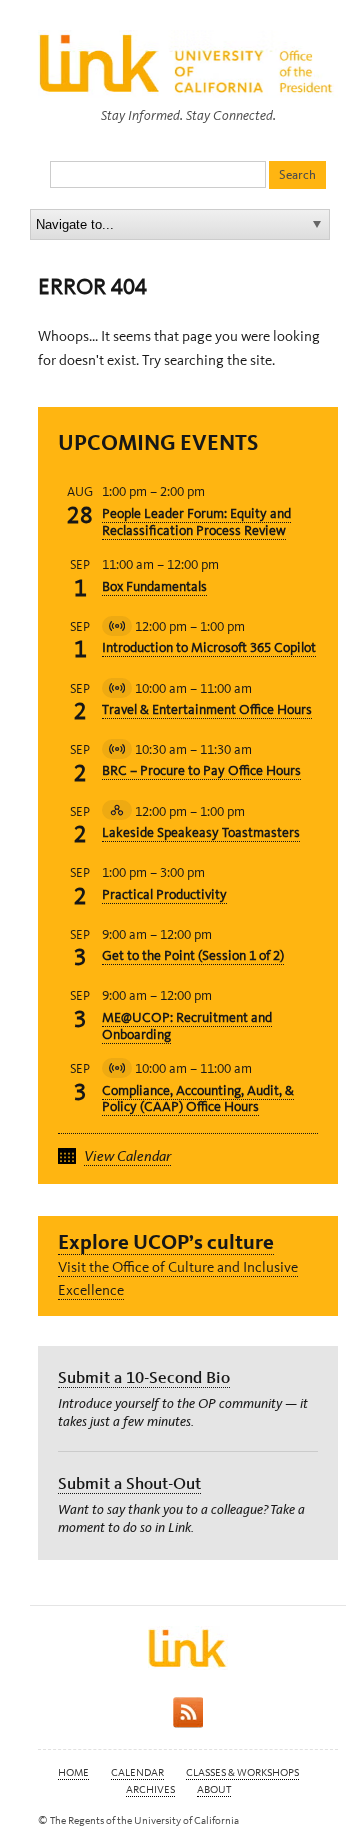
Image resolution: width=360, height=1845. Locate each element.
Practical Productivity (164, 894)
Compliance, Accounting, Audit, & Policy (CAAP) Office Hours (198, 1099)
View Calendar (127, 1156)
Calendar (137, 1772)
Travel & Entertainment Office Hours (207, 709)
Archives (150, 1789)
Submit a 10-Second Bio (144, 1377)
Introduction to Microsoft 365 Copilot (209, 647)
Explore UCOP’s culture (166, 1241)
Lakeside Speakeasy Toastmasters (201, 832)
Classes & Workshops (242, 1772)
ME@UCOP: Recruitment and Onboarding (187, 1026)
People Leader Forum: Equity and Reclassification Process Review (196, 522)
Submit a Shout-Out (129, 1483)
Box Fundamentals (154, 586)
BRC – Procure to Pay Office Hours (201, 770)
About (214, 1789)
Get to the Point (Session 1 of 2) (193, 955)
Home (73, 1772)
